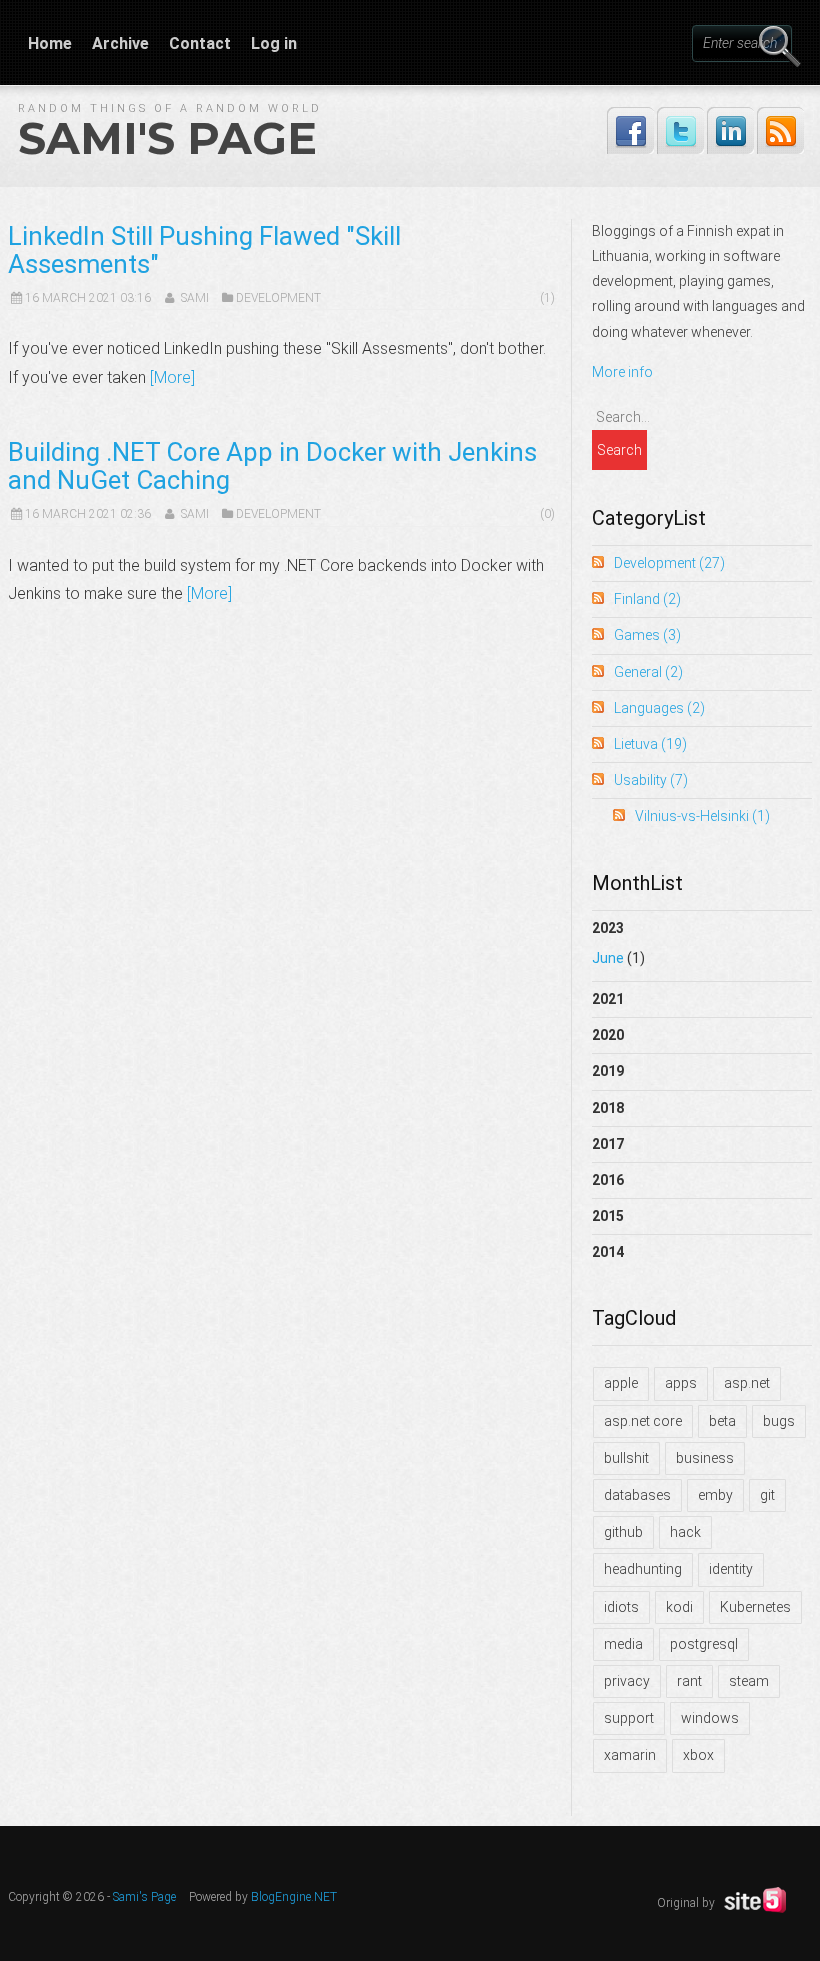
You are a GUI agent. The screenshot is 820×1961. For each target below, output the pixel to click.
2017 (608, 1144)
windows (710, 1718)
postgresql (704, 1644)
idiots (621, 1607)
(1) (547, 298)
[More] (172, 377)
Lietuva (650, 744)
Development (278, 298)
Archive (120, 43)
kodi (679, 1607)
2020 (608, 1035)
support (629, 1718)
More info (622, 372)
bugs (779, 1421)
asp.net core (643, 1421)
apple (621, 1383)
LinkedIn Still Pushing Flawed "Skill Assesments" (204, 250)
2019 (608, 1071)
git (767, 1495)
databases (637, 1495)
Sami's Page (167, 138)
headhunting (643, 1569)
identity (731, 1569)
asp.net (747, 1383)
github (623, 1532)
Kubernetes (755, 1607)
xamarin (630, 1755)
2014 (608, 1252)
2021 (608, 999)
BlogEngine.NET (294, 1897)
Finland (647, 599)
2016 (608, 1180)
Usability (651, 780)
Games (647, 635)
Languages (659, 708)
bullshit (626, 1458)
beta (722, 1421)
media (623, 1644)
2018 (608, 1108)
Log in (274, 43)
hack (685, 1532)
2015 (608, 1216)
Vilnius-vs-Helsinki (702, 816)
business (705, 1458)
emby (715, 1495)
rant (689, 1681)
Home (50, 43)
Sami (195, 298)
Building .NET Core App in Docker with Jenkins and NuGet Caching (272, 466)
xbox (698, 1755)
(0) (547, 514)
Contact (200, 43)
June (608, 958)
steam (749, 1681)
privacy (627, 1681)
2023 (618, 943)
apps (681, 1383)
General (648, 672)
